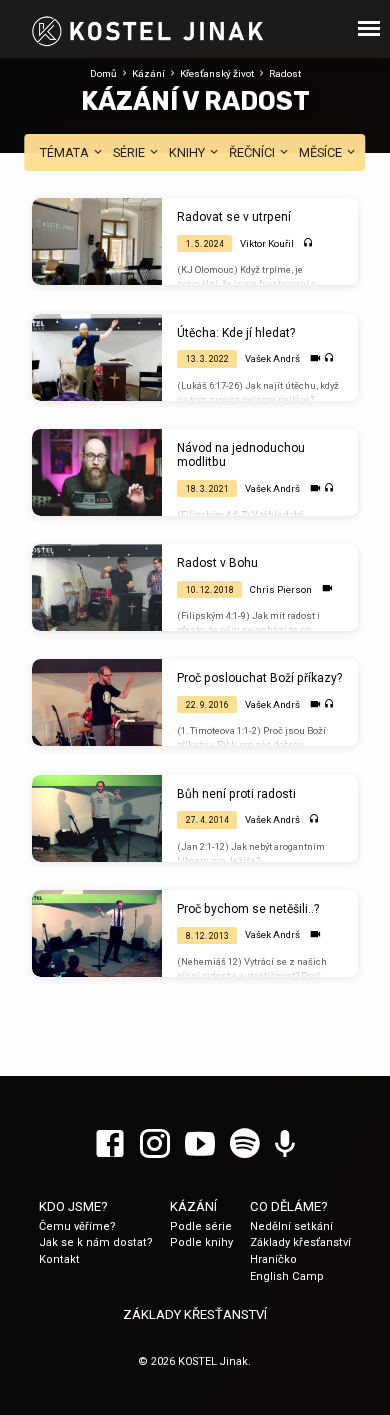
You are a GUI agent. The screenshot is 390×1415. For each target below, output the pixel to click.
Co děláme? (289, 1206)
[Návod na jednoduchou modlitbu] (97, 472)
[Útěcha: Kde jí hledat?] (97, 357)
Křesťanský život (217, 73)
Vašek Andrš (272, 358)
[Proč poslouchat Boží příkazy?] (97, 702)
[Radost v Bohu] (97, 587)
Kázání (148, 73)
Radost (285, 73)
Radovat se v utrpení (234, 217)
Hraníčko (273, 1259)
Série (130, 152)
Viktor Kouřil (267, 243)
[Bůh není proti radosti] (97, 818)
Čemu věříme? (77, 1226)
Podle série (201, 1226)
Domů (103, 73)
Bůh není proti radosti (236, 794)
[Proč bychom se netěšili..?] (97, 933)
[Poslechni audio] (308, 243)
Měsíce (322, 152)
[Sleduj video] (315, 358)
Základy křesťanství (300, 1242)
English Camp (287, 1276)
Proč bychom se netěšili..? (248, 909)
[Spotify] (245, 1145)
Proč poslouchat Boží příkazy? (259, 678)
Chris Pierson (281, 589)
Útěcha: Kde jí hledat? (236, 333)
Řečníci (253, 152)
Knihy (188, 152)
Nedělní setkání (291, 1226)
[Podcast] (285, 1145)
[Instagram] (155, 1145)
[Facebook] (110, 1145)
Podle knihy (201, 1242)
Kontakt (59, 1259)
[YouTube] (200, 1145)
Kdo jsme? (73, 1206)
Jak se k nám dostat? (96, 1242)
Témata (66, 152)
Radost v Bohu (217, 563)
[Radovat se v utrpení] (97, 241)
